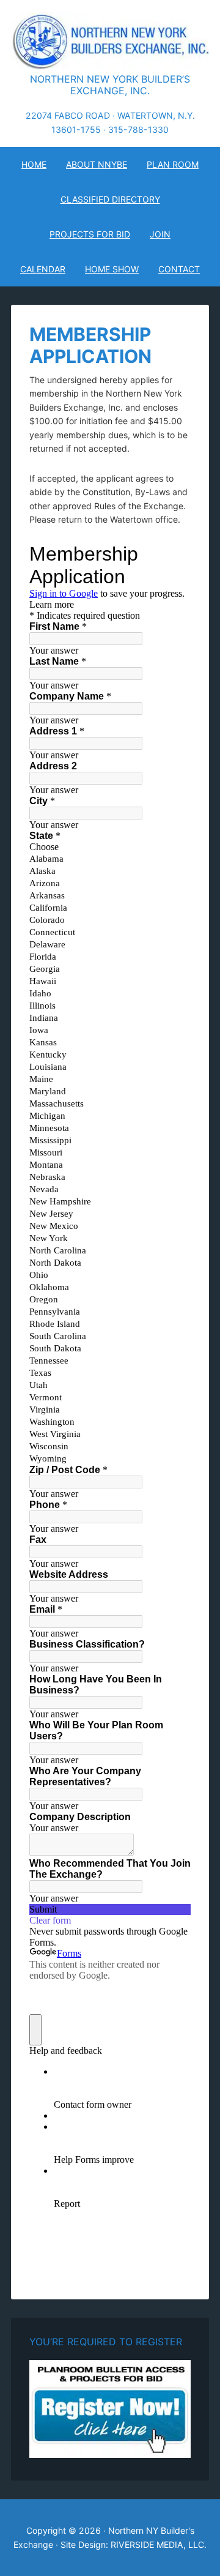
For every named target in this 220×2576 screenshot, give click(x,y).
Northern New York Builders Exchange (110, 43)
